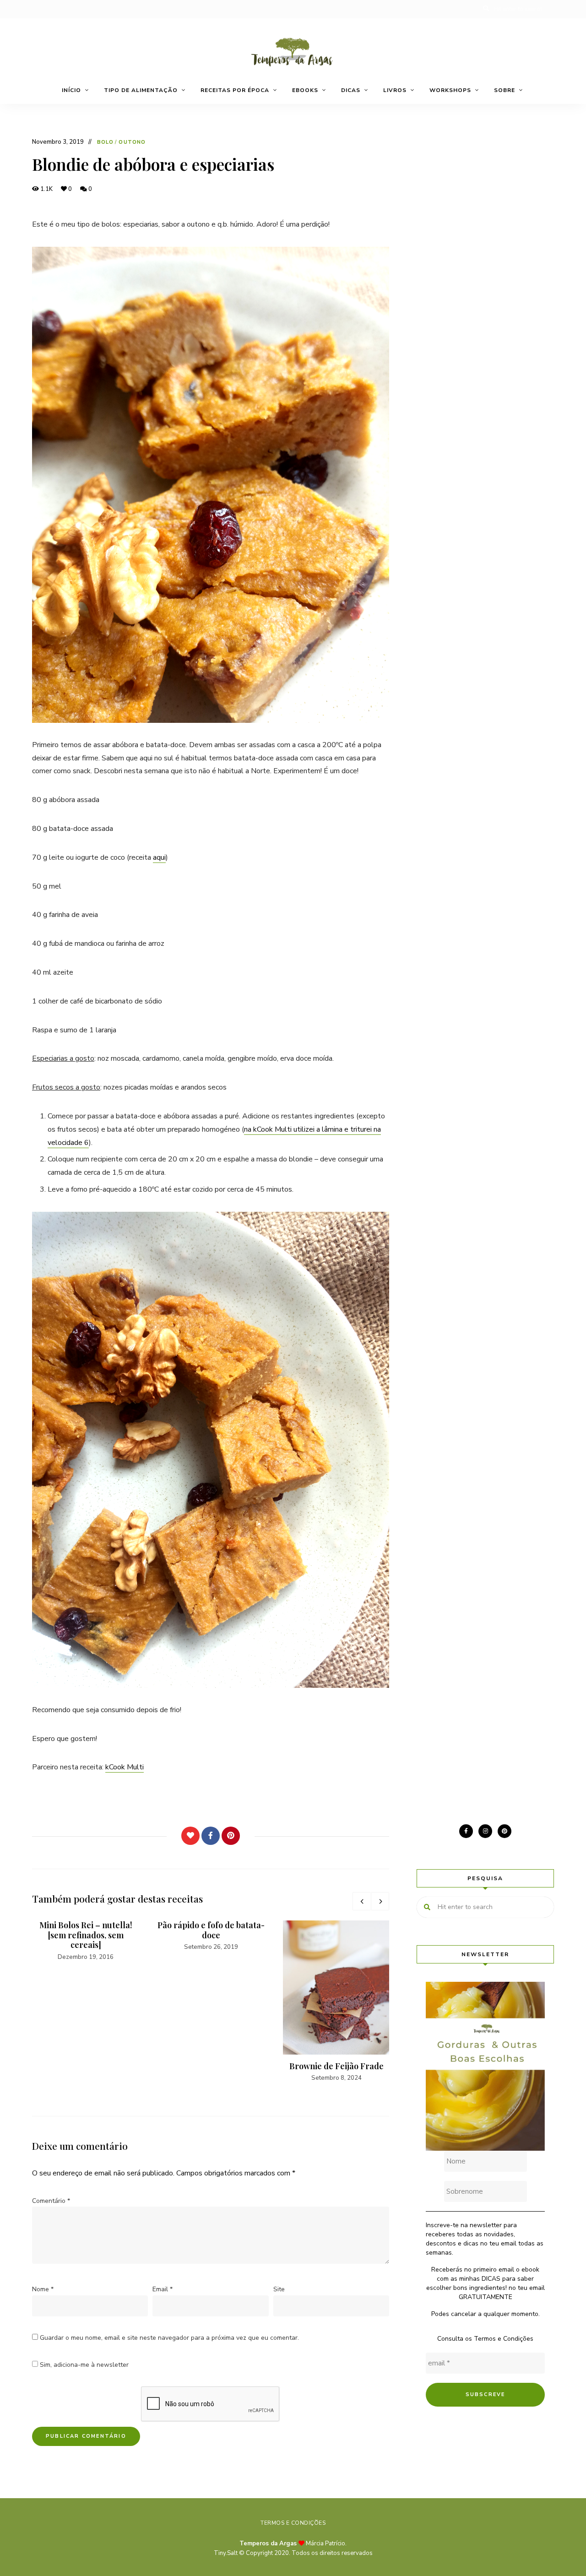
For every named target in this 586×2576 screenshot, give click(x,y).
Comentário (51, 2201)
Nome (43, 2289)
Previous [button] (362, 1901)
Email (163, 2289)
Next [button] (380, 1901)
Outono (132, 142)
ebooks (305, 90)
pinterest (505, 1831)
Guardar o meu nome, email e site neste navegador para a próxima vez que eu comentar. (169, 2338)
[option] (86, 1941)
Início (71, 90)
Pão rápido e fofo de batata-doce (211, 1930)
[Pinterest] (231, 1836)
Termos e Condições (504, 2339)
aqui (159, 857)
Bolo (105, 142)
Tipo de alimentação (141, 90)
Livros (395, 90)
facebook (466, 1831)
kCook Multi (125, 1767)
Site (279, 2289)
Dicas (351, 90)
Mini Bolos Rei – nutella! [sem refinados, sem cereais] (86, 1935)
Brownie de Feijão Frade (336, 2066)
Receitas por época (235, 90)
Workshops (450, 90)
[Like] (190, 1836)
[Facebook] (211, 1836)
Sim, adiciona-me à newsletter (83, 2365)
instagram (485, 1831)
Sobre (505, 90)
